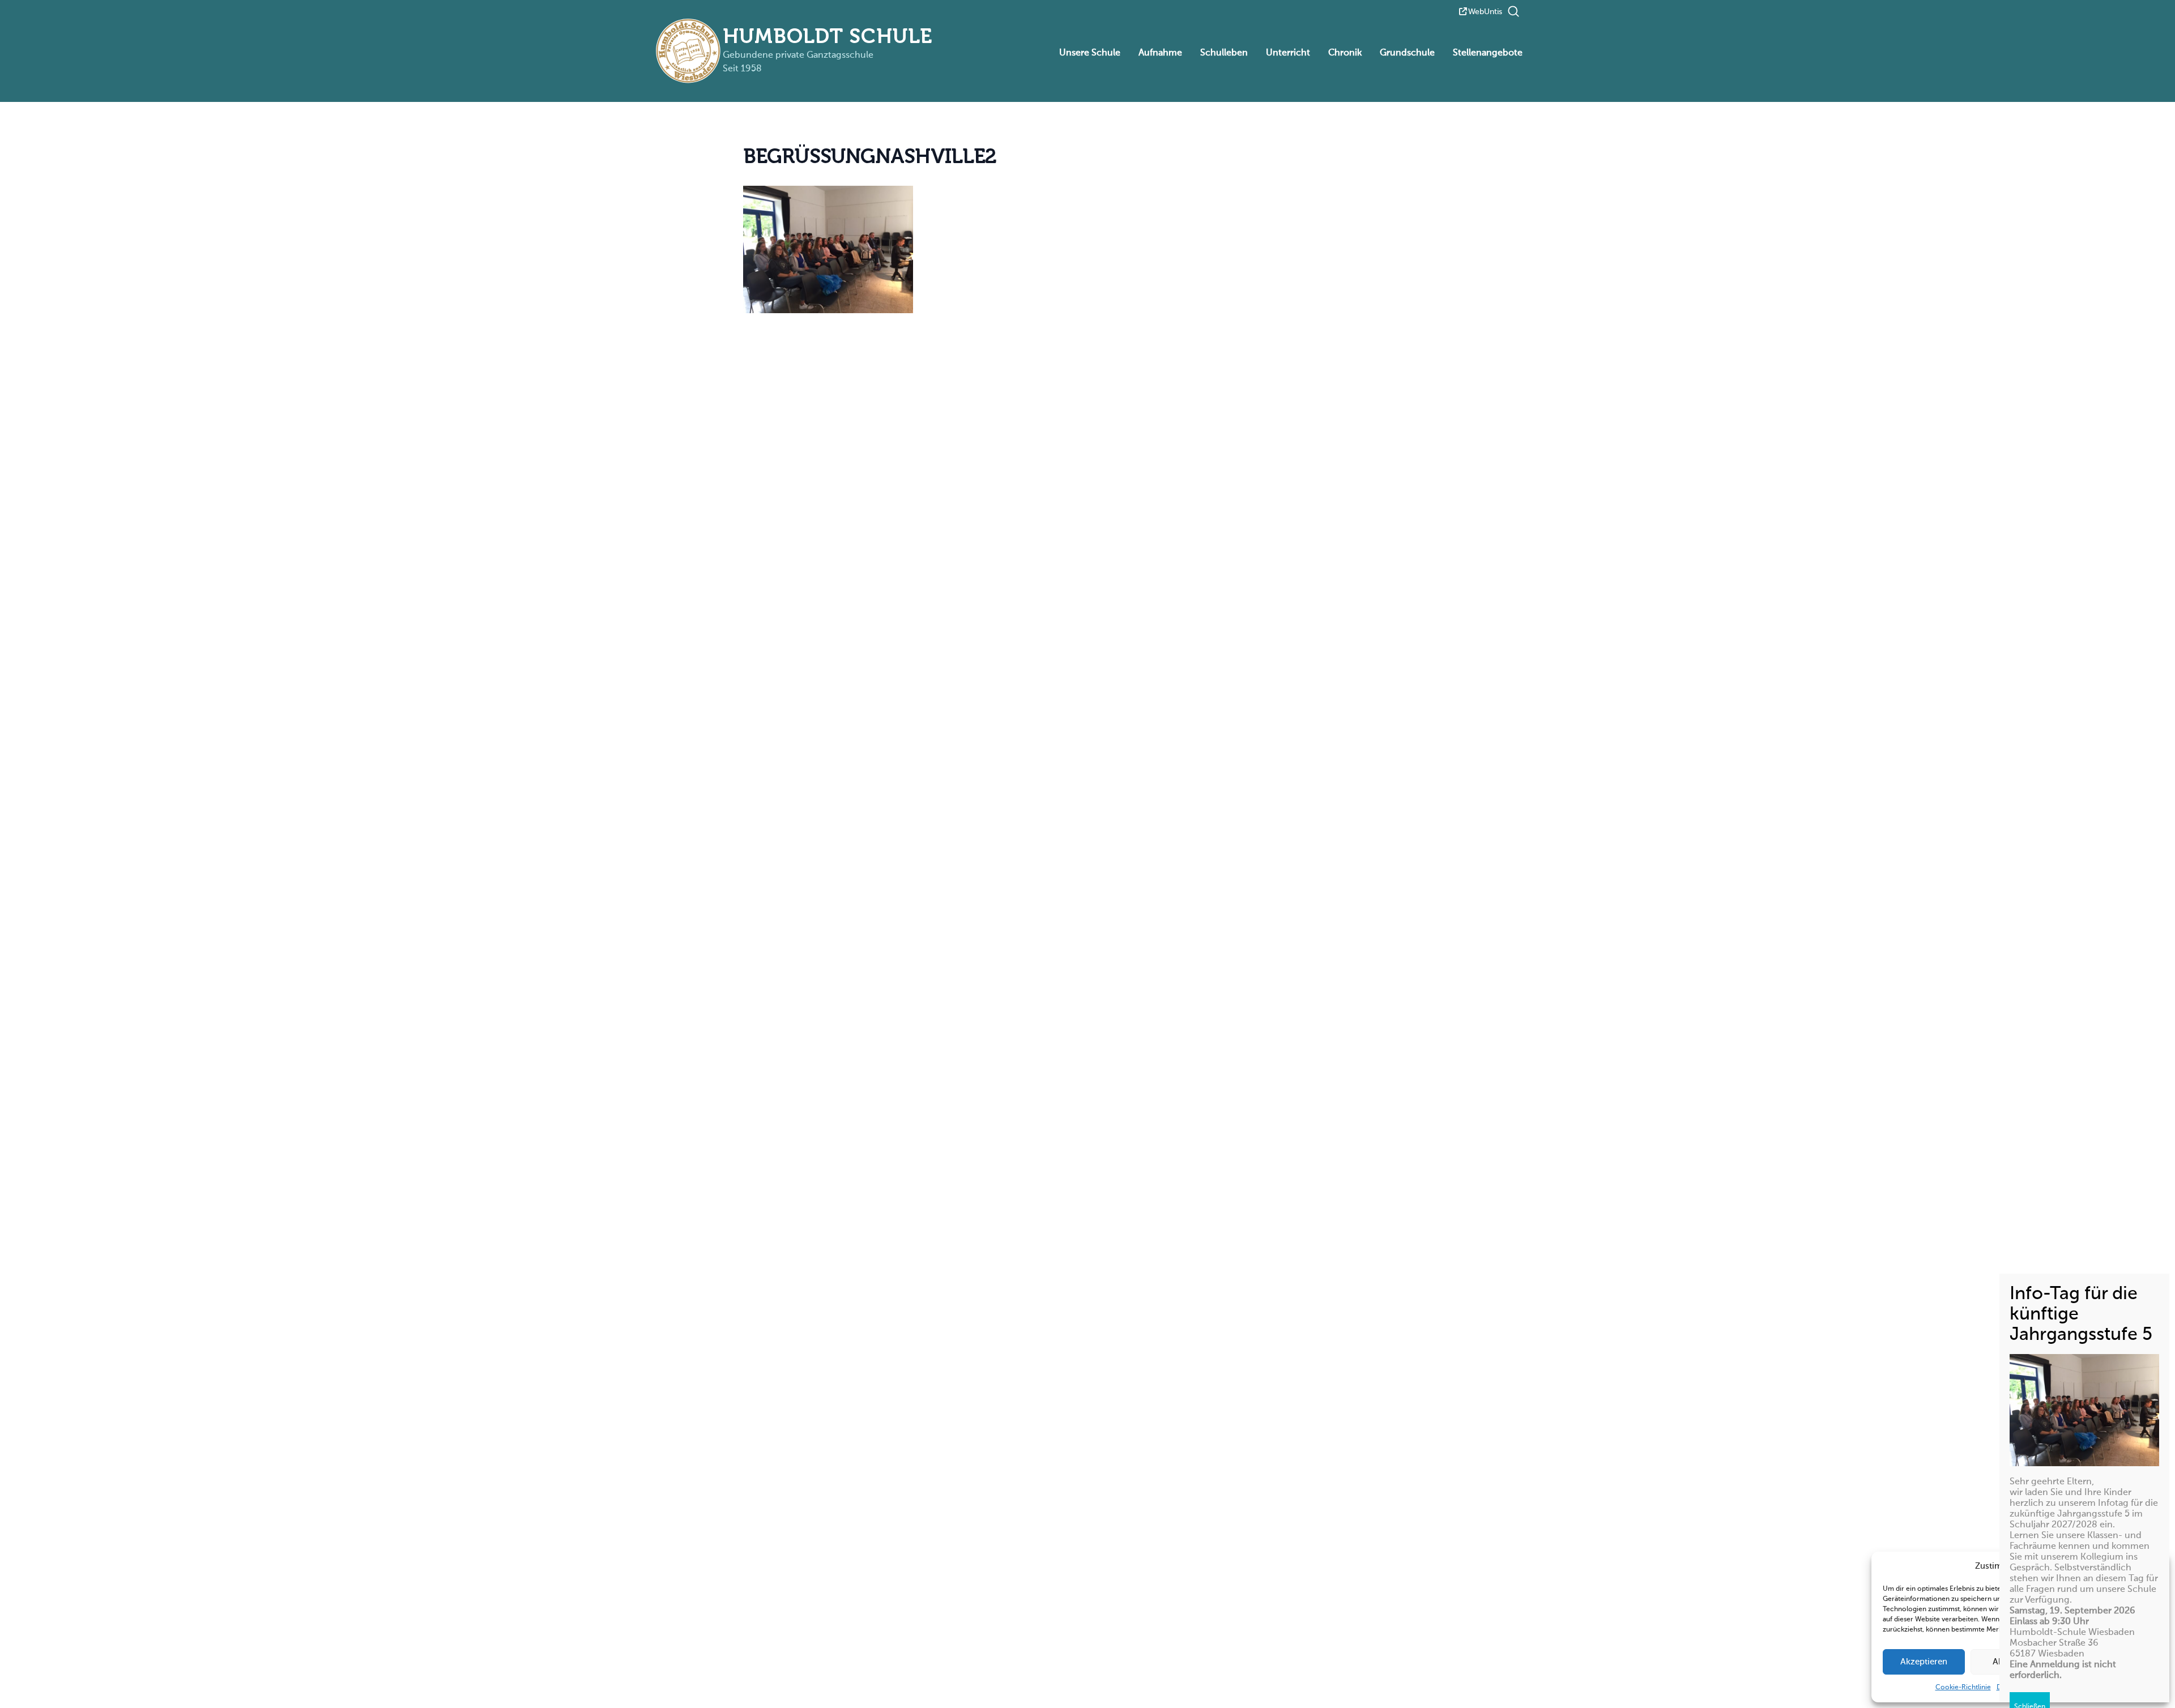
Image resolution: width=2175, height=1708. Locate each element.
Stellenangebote (1488, 53)
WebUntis (1485, 12)
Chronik (1345, 53)
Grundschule (1407, 53)
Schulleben (1224, 53)
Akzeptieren (1924, 1662)
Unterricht (1288, 53)
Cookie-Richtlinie (1963, 1688)
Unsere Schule (1090, 53)
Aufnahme (1160, 53)
